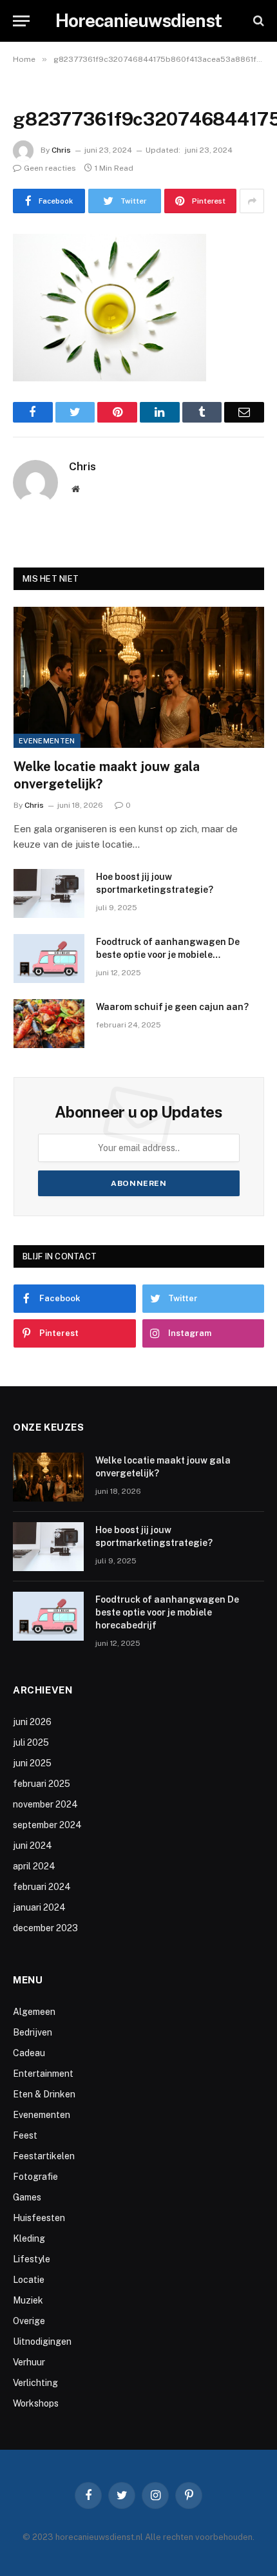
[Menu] (21, 21)
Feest (25, 2135)
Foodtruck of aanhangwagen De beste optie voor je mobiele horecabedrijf (168, 955)
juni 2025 (32, 1763)
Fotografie (35, 2177)
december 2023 (45, 1928)
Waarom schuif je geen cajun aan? (172, 1007)
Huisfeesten (39, 2218)
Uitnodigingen (42, 2342)
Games (27, 2197)
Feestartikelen (44, 2156)
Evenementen (47, 741)
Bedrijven (33, 2032)
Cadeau (29, 2053)
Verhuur (29, 2362)
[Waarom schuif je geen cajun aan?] (49, 1024)
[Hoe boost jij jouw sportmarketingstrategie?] (49, 893)
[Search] (257, 21)
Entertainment (43, 2074)
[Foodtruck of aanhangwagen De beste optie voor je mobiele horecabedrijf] (49, 959)
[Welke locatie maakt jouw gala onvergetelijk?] (139, 677)
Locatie (29, 2280)
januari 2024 (39, 1907)
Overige (29, 2321)
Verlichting (35, 2383)
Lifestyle (32, 2259)
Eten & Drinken (44, 2094)
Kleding (29, 2238)
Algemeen (34, 2012)
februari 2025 (42, 1784)
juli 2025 (31, 1742)
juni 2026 (32, 1722)
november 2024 (45, 1804)
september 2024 (47, 1825)
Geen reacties (50, 168)
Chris (61, 150)
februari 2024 (42, 1887)
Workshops (36, 2403)
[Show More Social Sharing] (252, 201)
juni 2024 (33, 1846)
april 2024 (34, 1866)
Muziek (28, 2300)
